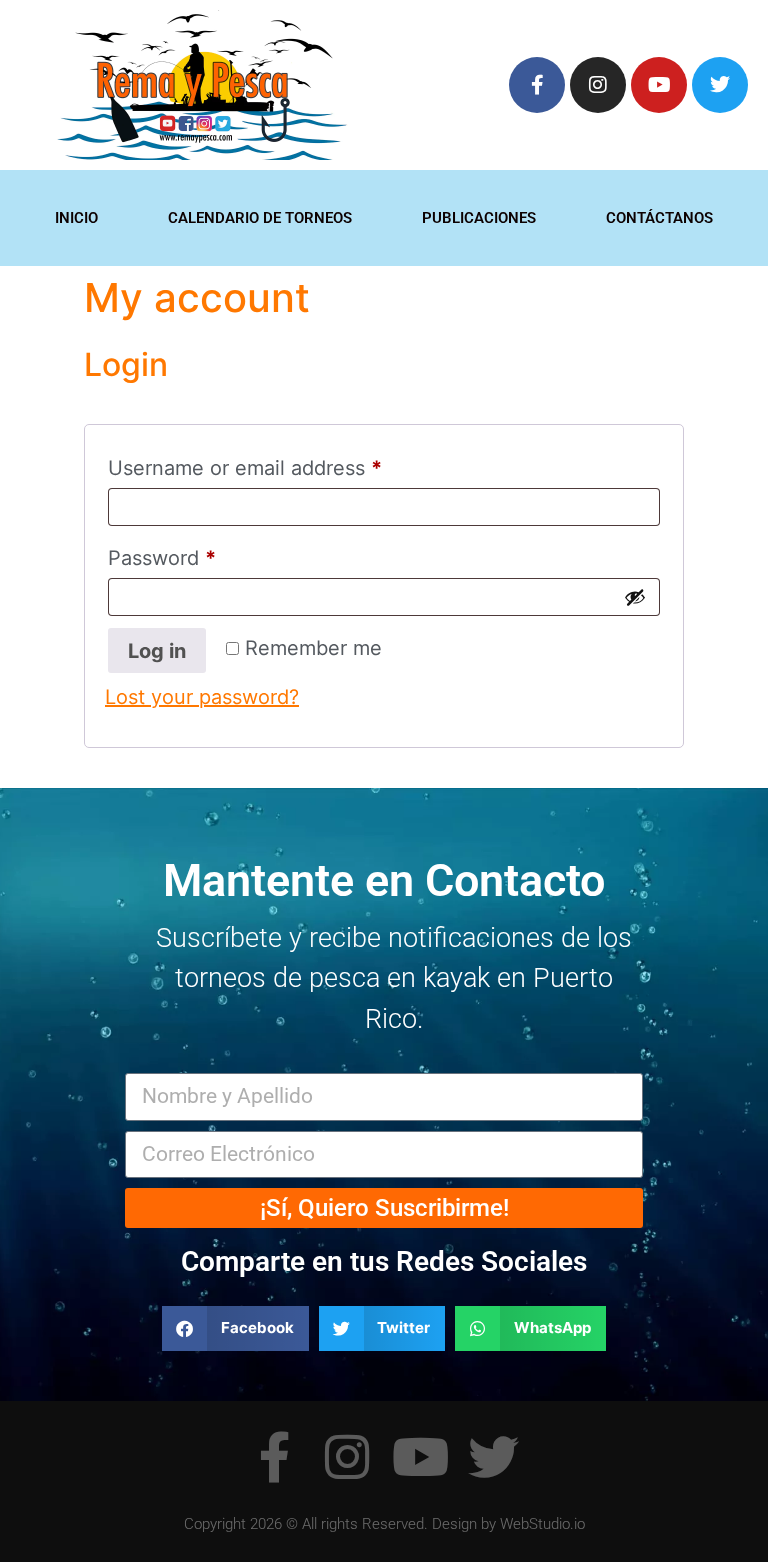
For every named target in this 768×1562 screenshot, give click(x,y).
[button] (235, 1328)
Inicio (76, 218)
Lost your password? (202, 697)
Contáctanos (659, 218)
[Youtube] (659, 85)
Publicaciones (479, 218)
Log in (157, 651)
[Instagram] (598, 85)
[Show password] (635, 597)
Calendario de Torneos (260, 218)
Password (204, 554)
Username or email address (287, 464)
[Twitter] (720, 85)
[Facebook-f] (537, 85)
